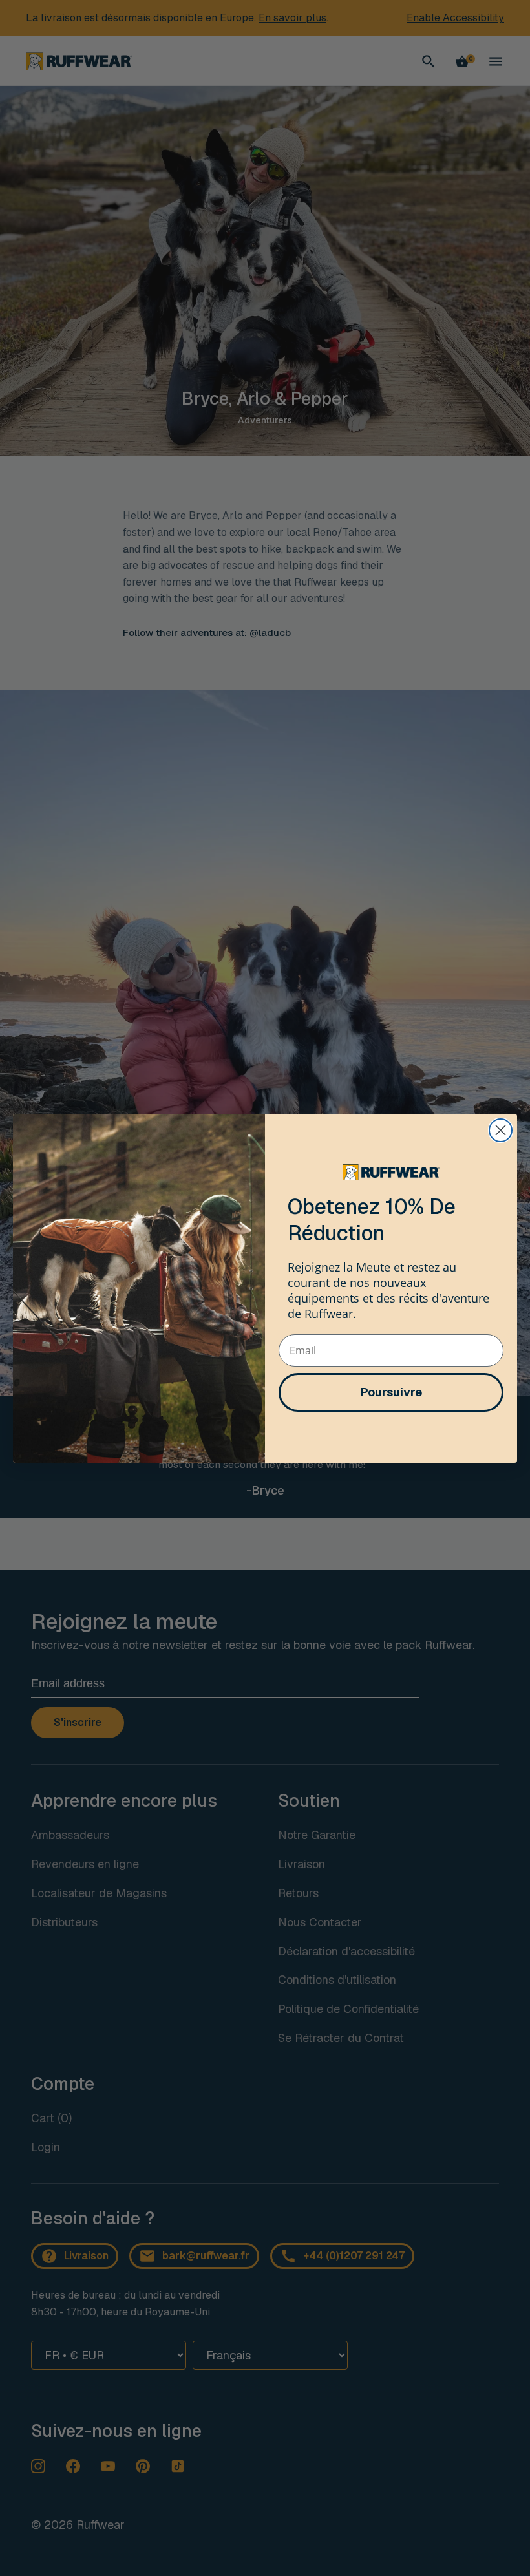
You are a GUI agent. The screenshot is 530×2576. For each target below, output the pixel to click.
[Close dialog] (501, 1130)
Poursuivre (391, 1392)
